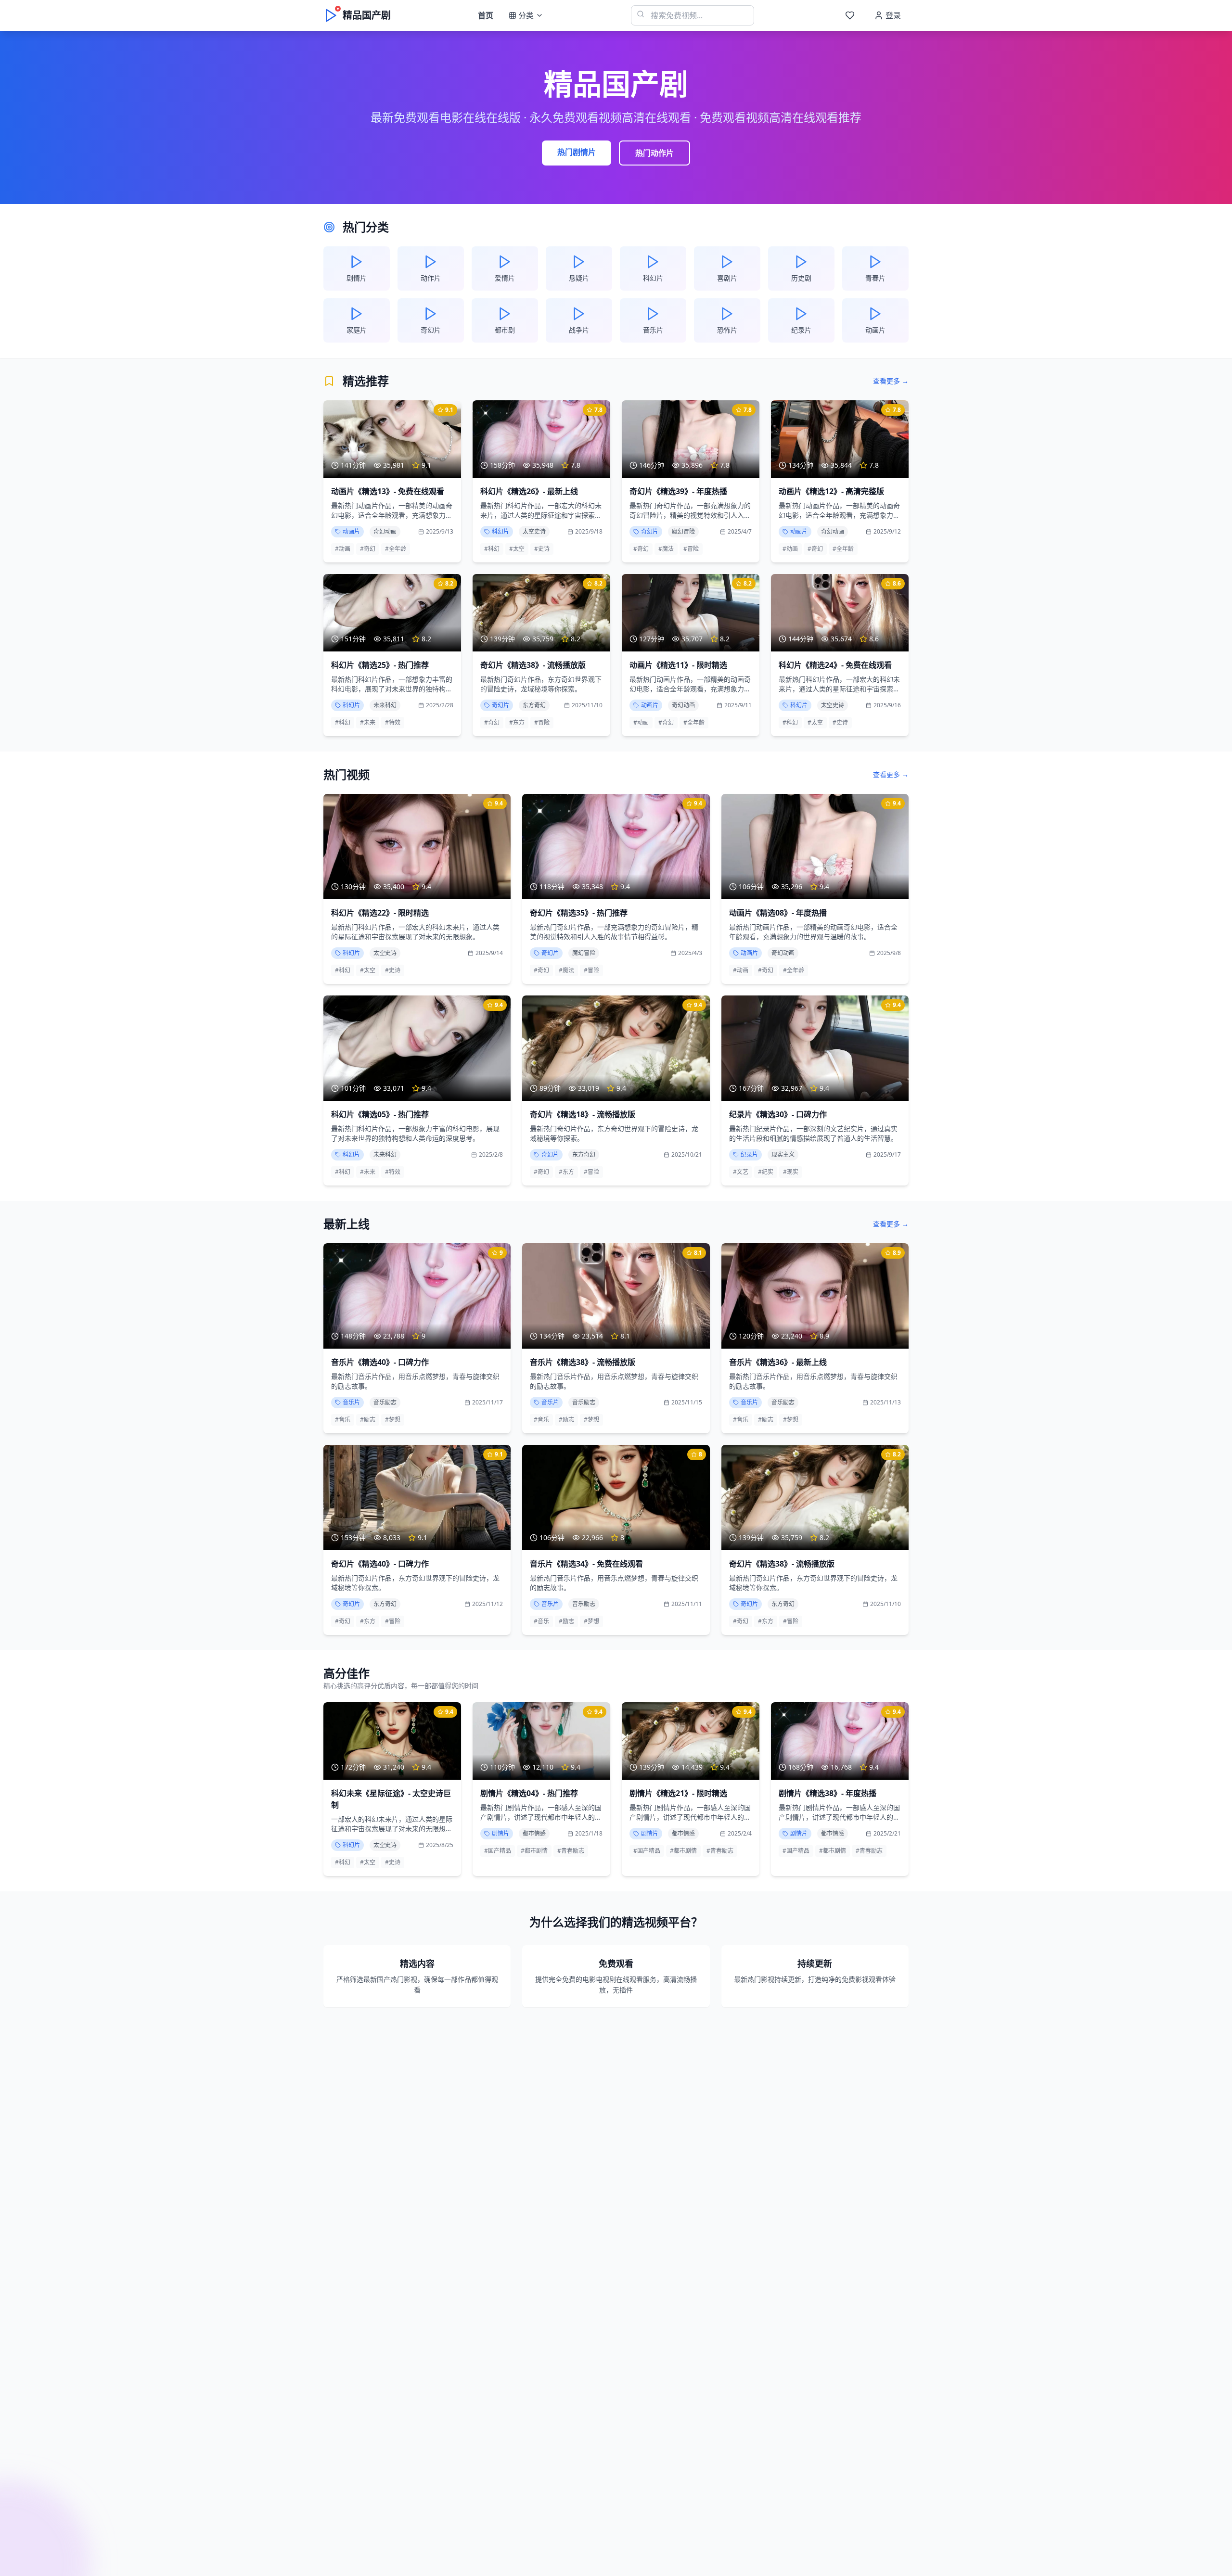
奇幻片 (650, 531)
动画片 (351, 531)
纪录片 (749, 1154)
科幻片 (500, 531)
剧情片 (500, 1833)
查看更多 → (891, 381)
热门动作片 (654, 153)
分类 (526, 15)
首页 (486, 15)
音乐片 (351, 1402)
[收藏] (850, 15)
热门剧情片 (577, 152)
